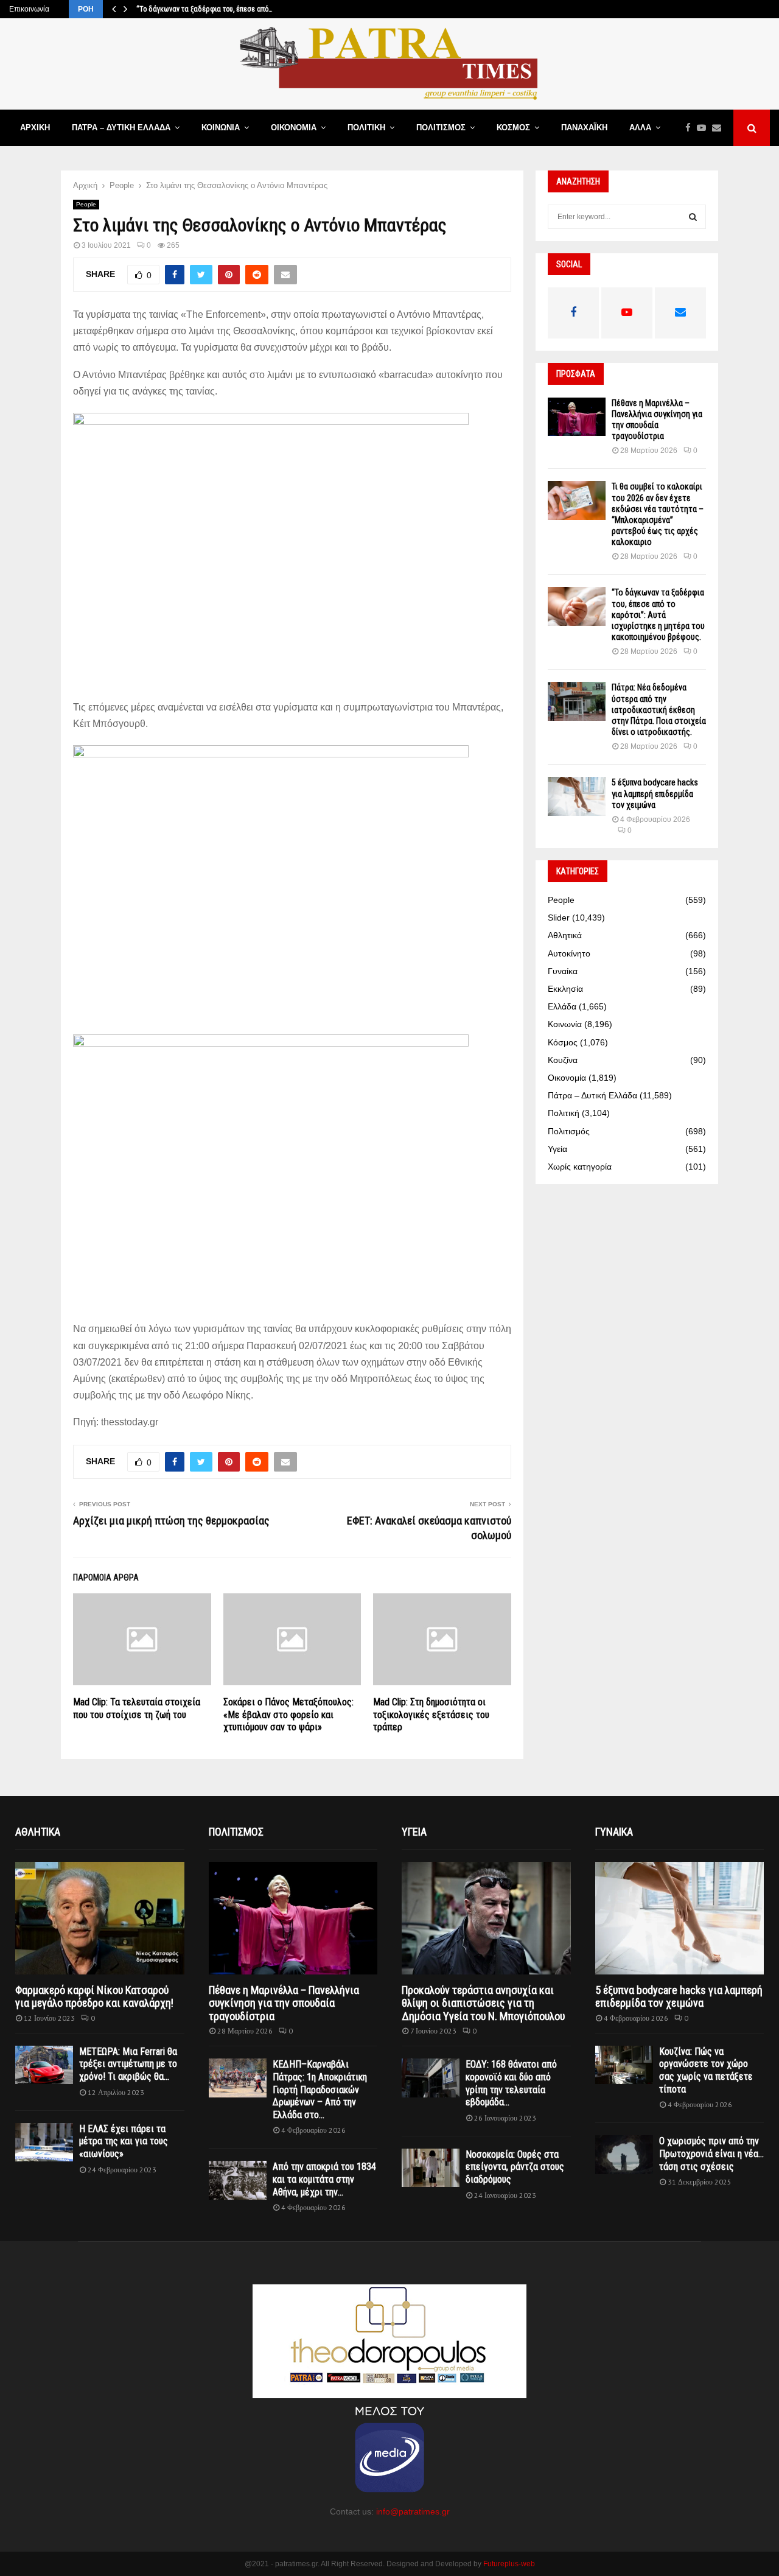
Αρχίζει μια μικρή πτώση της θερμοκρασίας (171, 1521)
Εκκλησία (565, 989)
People (86, 204)
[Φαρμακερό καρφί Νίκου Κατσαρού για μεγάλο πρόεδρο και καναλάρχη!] (100, 1918)
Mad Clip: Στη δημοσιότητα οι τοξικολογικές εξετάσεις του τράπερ (431, 1715)
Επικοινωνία (29, 9)
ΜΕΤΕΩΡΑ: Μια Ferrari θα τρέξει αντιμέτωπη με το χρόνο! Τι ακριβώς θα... (128, 2064)
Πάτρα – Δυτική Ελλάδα (121, 128)
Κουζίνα (563, 1060)
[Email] (720, 128)
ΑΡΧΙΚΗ (35, 128)
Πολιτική (366, 128)
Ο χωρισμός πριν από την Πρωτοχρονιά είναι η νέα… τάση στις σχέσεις (711, 2153)
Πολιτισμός (441, 128)
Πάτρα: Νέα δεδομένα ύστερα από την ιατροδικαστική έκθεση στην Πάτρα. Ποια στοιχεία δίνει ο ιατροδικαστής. (659, 710)
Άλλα (640, 128)
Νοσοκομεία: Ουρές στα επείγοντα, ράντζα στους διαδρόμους (515, 2167)
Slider (559, 918)
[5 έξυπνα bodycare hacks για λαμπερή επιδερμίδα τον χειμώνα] (577, 796)
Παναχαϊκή (584, 128)
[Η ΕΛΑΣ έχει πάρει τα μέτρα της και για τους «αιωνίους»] (44, 2142)
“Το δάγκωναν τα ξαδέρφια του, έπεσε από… (204, 9)
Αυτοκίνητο (569, 953)
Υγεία (557, 1149)
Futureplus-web (509, 2564)
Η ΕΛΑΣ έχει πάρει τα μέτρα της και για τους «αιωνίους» (124, 2141)
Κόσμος (513, 128)
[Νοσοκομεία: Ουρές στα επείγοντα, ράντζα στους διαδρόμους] (431, 2168)
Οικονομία (294, 128)
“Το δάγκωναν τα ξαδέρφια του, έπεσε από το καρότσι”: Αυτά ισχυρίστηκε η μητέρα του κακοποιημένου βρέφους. (658, 615)
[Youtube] (704, 128)
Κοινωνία (221, 128)
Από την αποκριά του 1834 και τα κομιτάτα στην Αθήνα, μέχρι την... (324, 2179)
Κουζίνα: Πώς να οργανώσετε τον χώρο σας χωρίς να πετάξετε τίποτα (706, 2070)
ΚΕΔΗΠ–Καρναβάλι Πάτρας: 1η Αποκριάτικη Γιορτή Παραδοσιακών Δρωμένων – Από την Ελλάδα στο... (320, 2090)
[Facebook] (691, 128)
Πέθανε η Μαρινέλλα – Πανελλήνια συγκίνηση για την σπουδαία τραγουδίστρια (284, 2003)
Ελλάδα (562, 1006)
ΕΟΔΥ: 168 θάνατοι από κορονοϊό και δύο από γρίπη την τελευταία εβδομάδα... (511, 2083)
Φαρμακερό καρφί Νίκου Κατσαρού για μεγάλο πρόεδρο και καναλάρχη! (94, 1997)
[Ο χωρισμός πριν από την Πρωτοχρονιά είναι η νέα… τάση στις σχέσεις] (624, 2154)
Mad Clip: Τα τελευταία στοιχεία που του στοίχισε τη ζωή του (137, 1708)
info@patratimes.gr (413, 2511)
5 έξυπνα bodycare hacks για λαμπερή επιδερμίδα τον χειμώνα (655, 793)
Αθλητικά (565, 935)
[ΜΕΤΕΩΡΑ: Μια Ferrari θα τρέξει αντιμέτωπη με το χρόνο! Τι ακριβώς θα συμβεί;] (44, 2065)
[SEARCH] (693, 217)
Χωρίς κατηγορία (580, 1167)
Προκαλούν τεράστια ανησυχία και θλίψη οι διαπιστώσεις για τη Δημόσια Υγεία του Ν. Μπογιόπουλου (483, 2003)
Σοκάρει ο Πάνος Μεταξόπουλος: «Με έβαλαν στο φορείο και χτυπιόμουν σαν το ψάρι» (288, 1715)
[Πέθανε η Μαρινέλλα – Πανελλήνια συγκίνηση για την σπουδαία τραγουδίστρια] (577, 417)
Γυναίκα (563, 971)
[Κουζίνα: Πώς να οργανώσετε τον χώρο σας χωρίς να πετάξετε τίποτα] (624, 2065)
